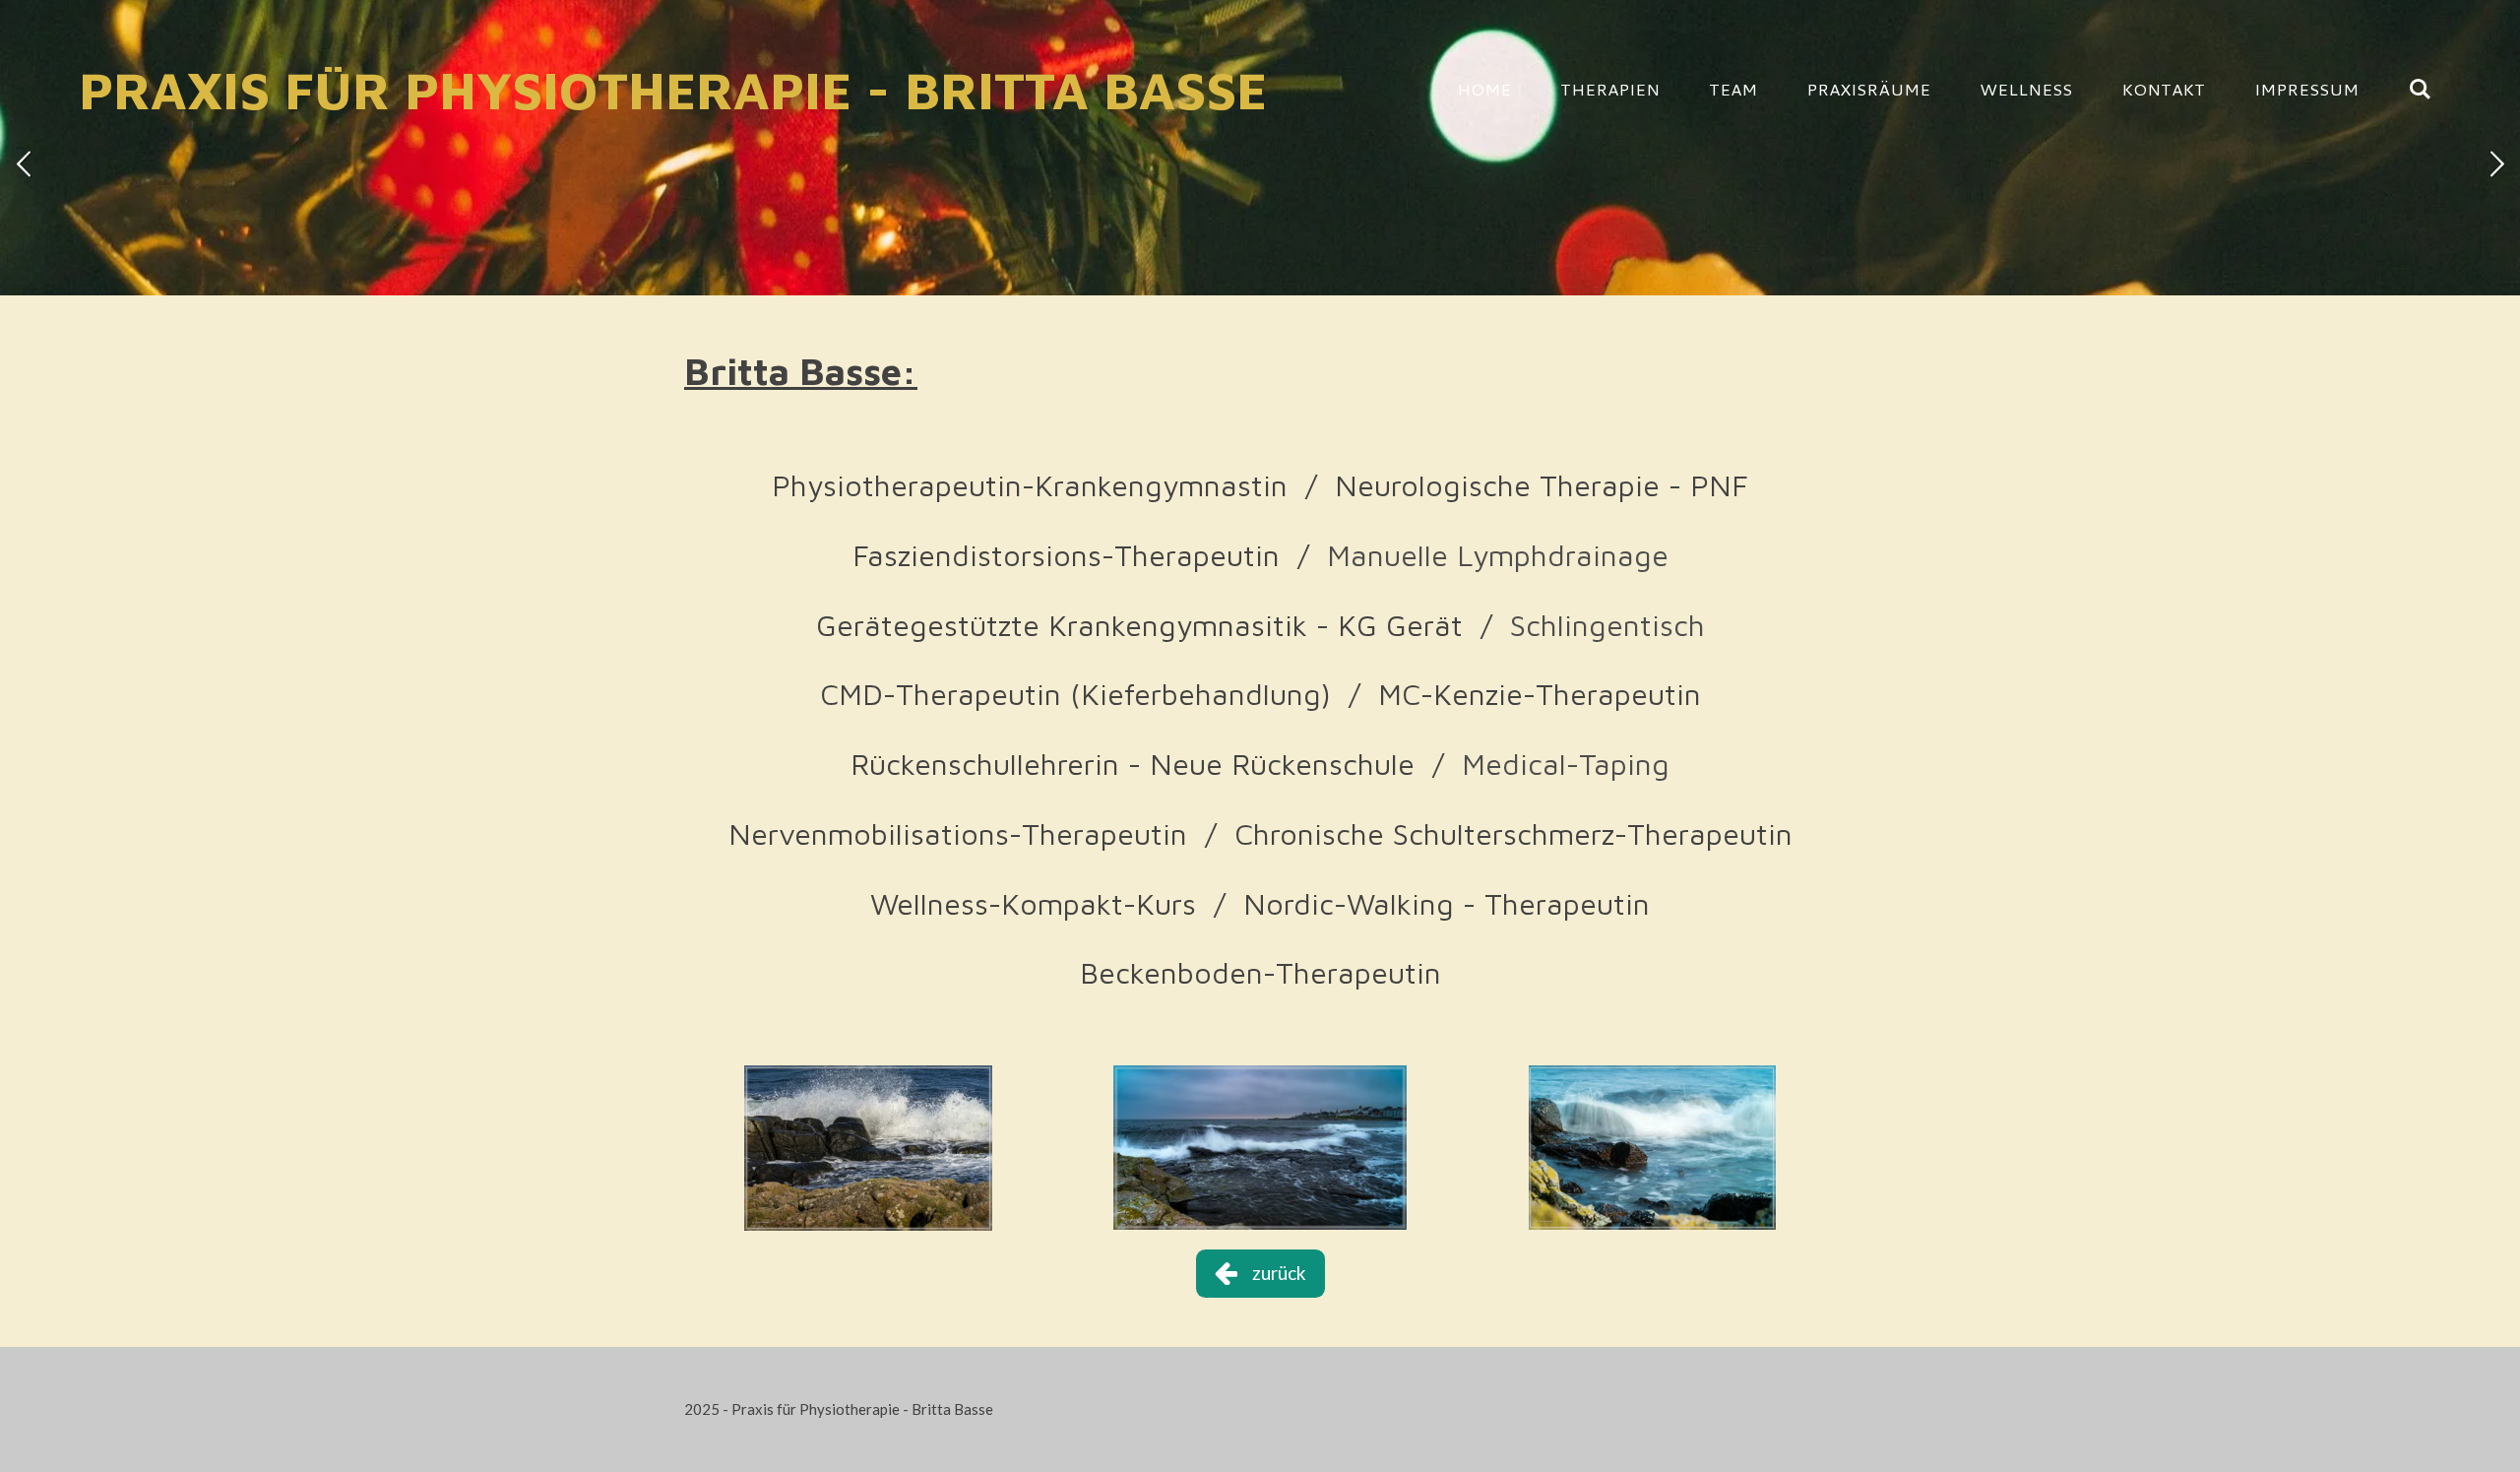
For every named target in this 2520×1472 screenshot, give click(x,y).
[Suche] (2420, 90)
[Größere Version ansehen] (868, 1148)
